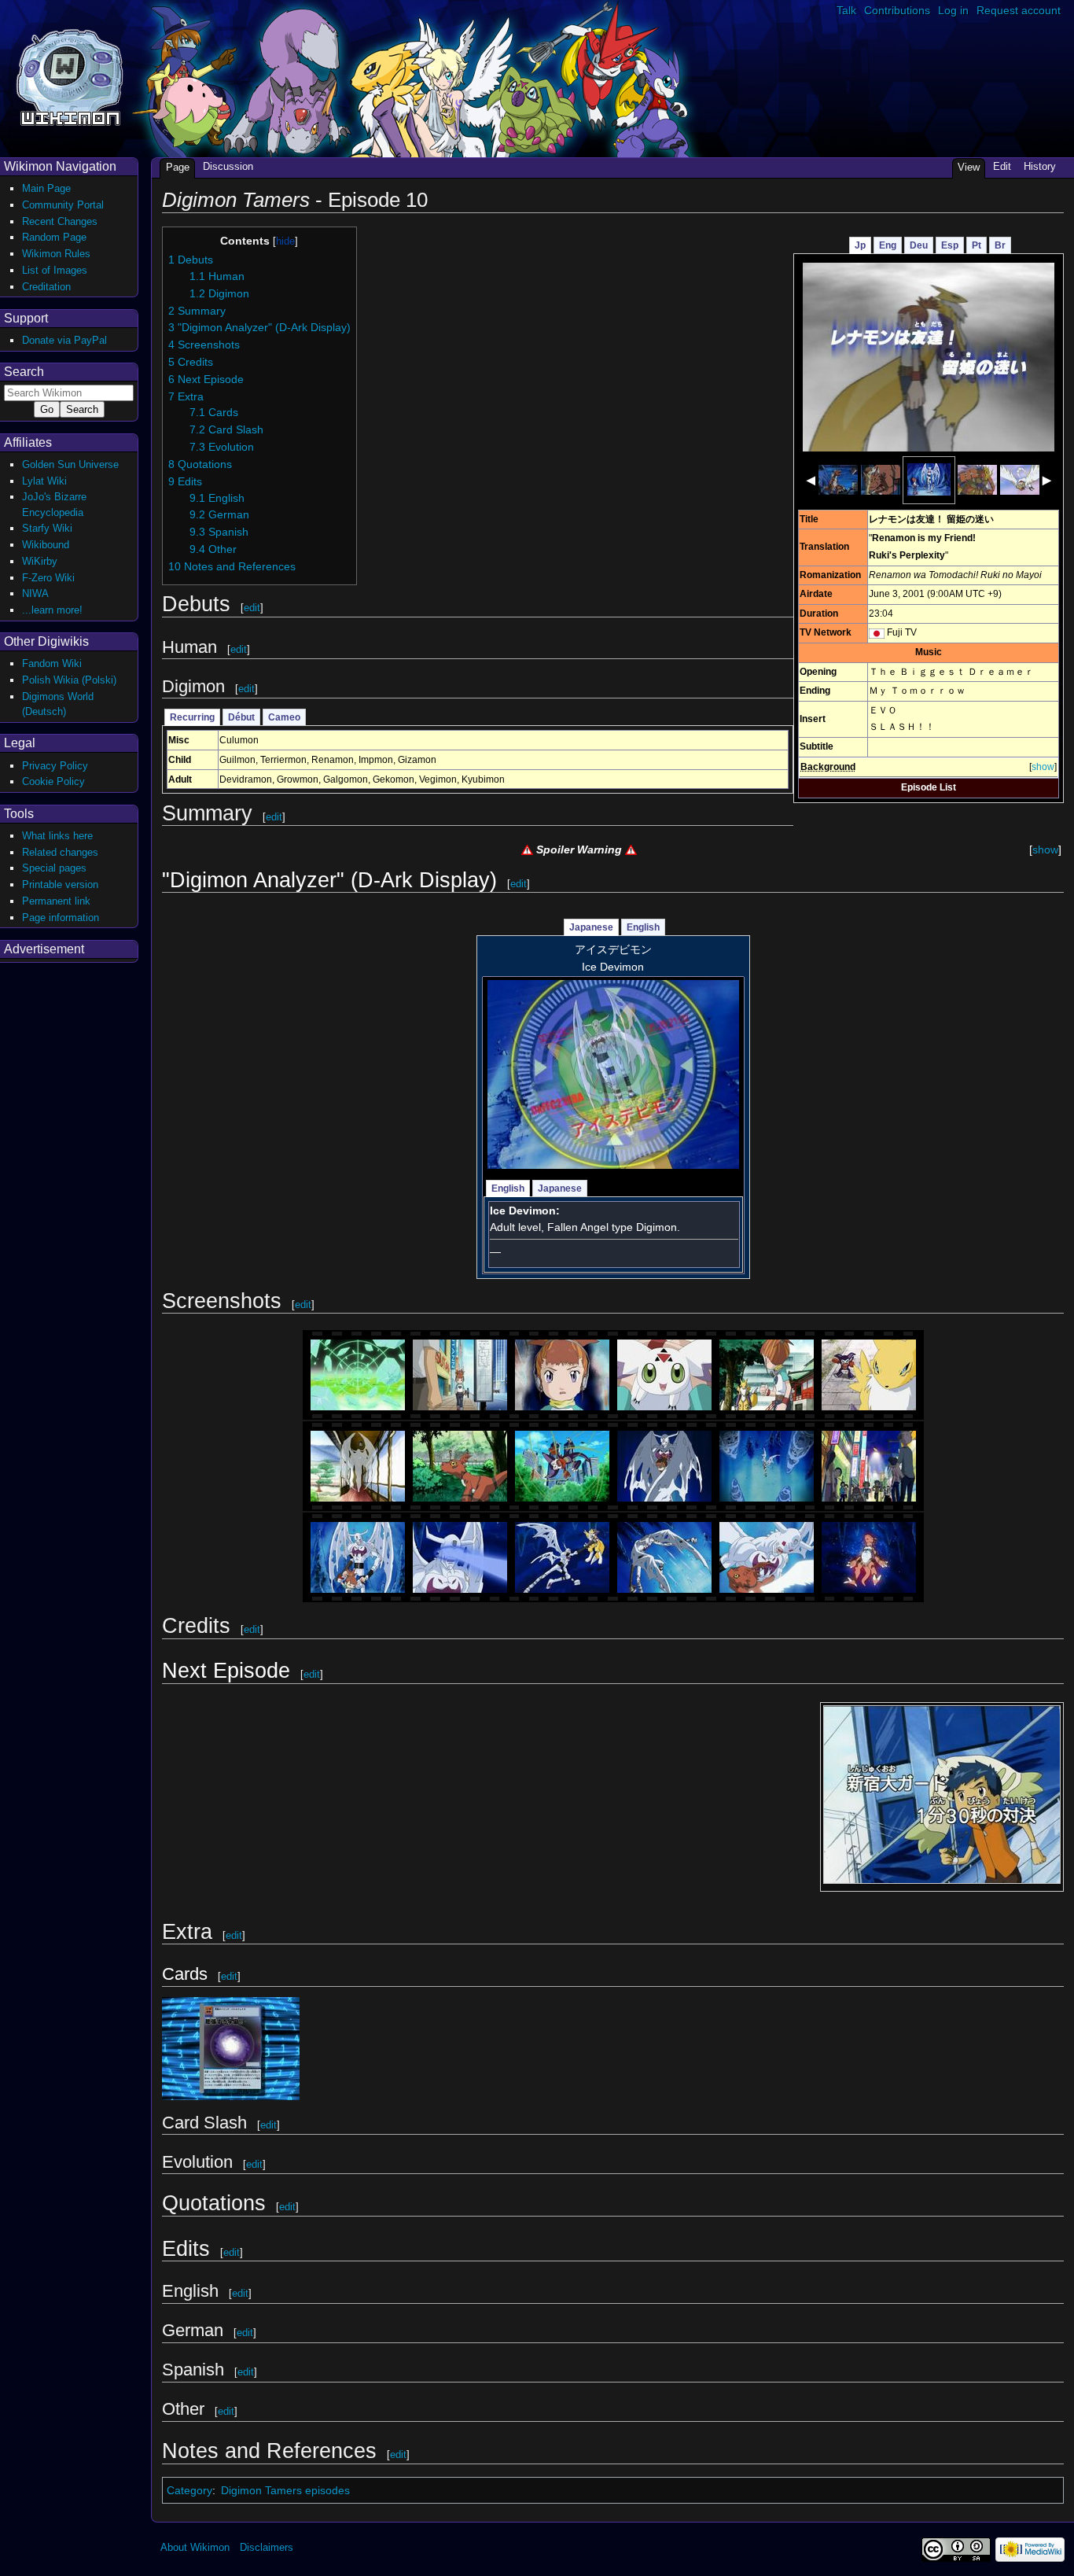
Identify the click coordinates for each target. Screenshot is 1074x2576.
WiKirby (40, 561)
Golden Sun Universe (70, 464)
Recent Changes (60, 221)
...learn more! (52, 610)
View (969, 167)
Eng (888, 245)
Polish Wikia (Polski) (69, 680)
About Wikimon (195, 2547)
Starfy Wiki (47, 528)
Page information (61, 918)
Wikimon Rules (56, 254)
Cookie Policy (53, 781)
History (1040, 166)
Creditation (46, 287)
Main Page (46, 188)
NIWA (35, 593)
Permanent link (56, 901)
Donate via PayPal (64, 340)
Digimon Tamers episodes (285, 2490)
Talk (846, 10)
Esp (950, 245)
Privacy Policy (55, 766)
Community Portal (63, 205)
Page (178, 167)
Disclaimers (267, 2547)
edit (252, 608)
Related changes (60, 852)
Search (24, 372)
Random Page (54, 237)
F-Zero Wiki (48, 578)
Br (1000, 245)
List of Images (55, 270)
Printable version (60, 884)
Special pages (54, 868)
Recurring (192, 717)
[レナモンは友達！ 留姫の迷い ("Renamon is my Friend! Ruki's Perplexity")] (929, 356)
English (643, 927)
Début (241, 717)
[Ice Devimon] (613, 1074)
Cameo (284, 717)
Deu (919, 245)
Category (189, 2490)
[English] (877, 632)
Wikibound (46, 545)
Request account (1019, 10)
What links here (57, 836)
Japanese (591, 927)
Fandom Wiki (52, 663)
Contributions (897, 10)
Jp (860, 245)
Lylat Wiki (44, 481)
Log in (953, 10)
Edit (1002, 166)
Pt (977, 245)
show (1043, 767)
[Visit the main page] (70, 76)
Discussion (228, 166)
